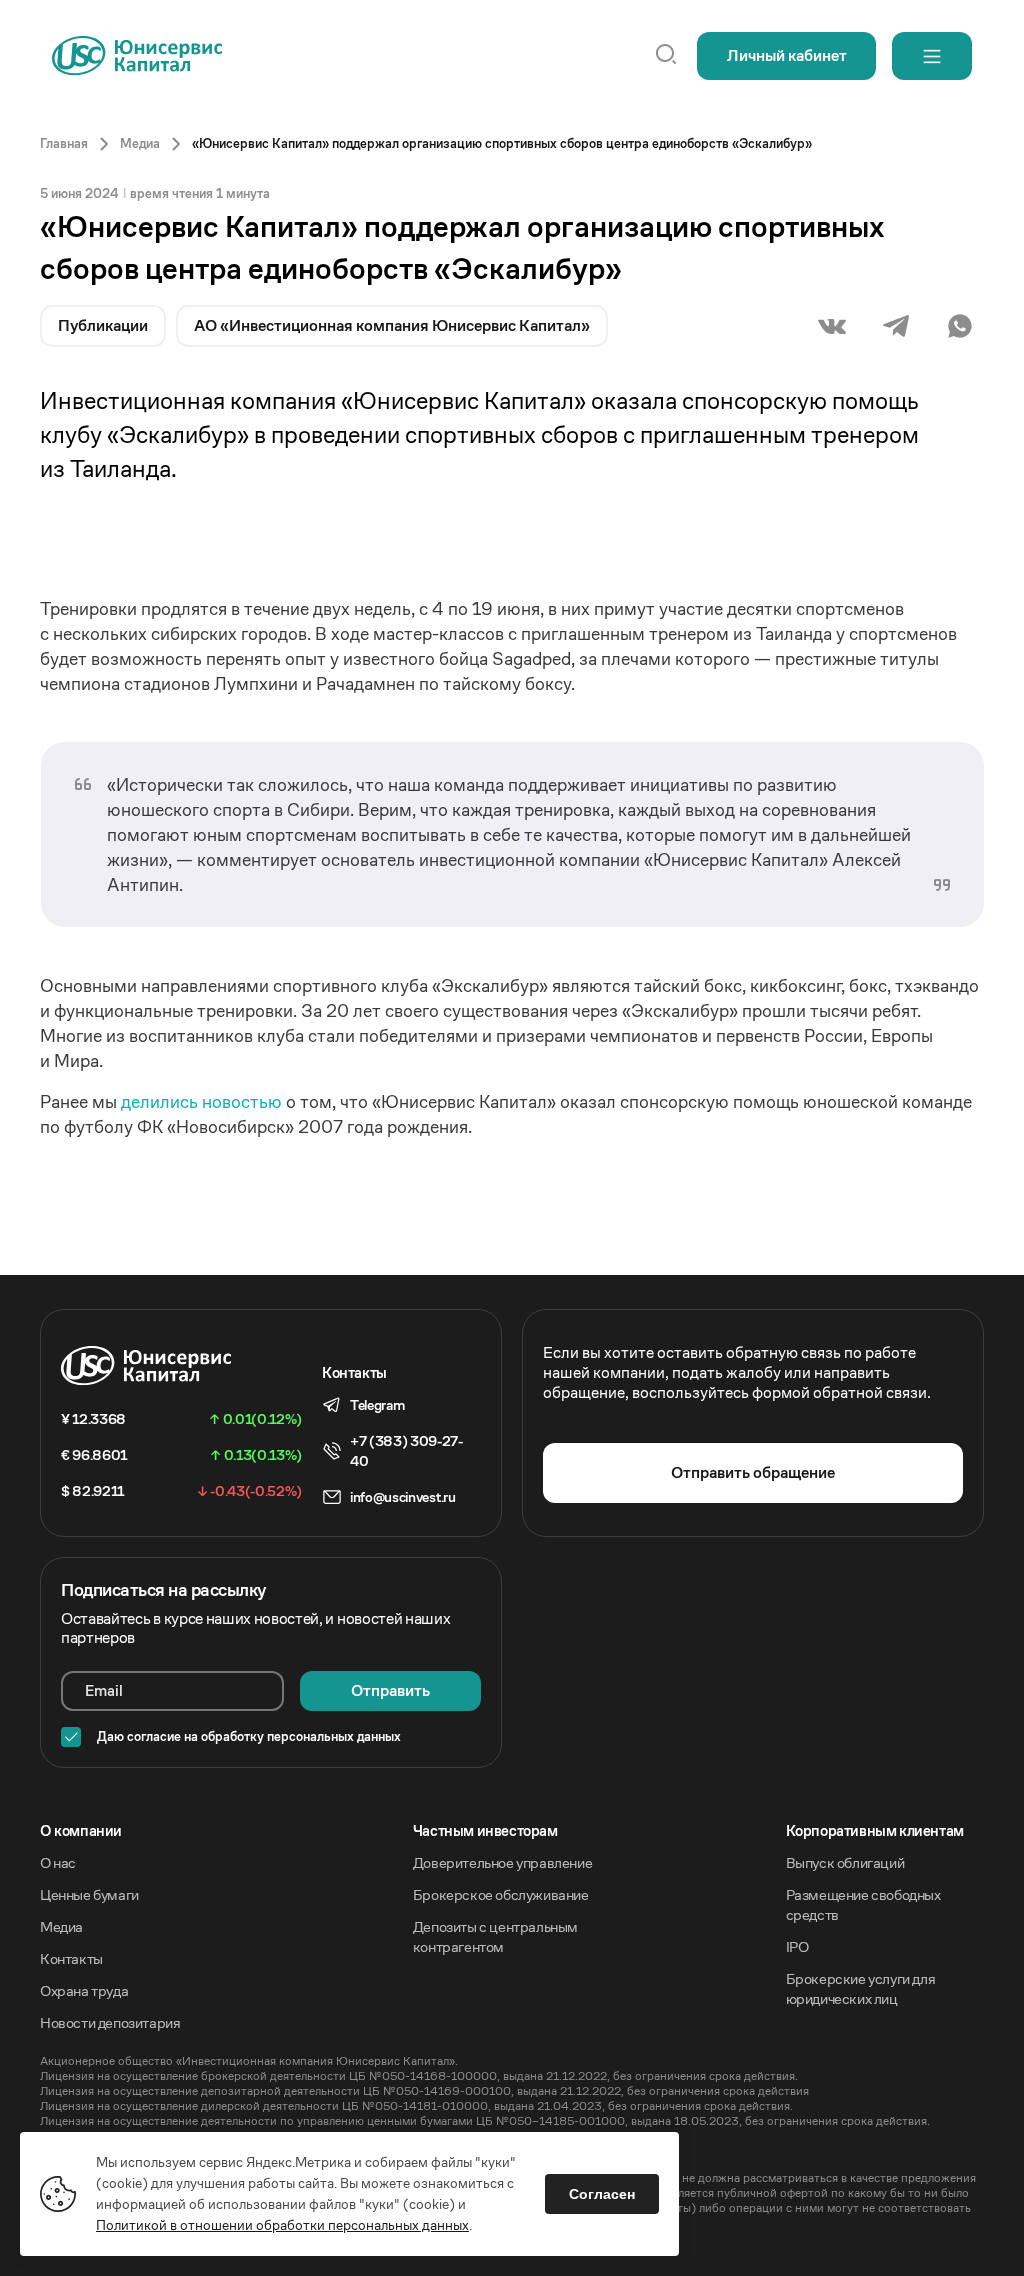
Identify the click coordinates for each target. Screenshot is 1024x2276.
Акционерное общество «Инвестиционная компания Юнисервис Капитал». (249, 2060)
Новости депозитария (110, 2022)
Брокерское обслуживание (501, 1894)
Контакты (71, 1958)
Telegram (377, 1405)
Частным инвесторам (485, 1830)
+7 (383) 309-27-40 (406, 1451)
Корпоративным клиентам (875, 1830)
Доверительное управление (502, 1862)
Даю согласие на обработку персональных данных (249, 1737)
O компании (81, 1830)
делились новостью (203, 1101)
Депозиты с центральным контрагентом (495, 1936)
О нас (58, 1862)
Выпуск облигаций (845, 1862)
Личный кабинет (787, 55)
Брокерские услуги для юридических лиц (861, 1988)
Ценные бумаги (89, 1894)
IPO (797, 1946)
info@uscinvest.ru (403, 1497)
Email (104, 1690)
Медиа (61, 1926)
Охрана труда (84, 1990)
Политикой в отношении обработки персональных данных (282, 2225)
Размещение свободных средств (863, 1904)
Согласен (602, 2194)
